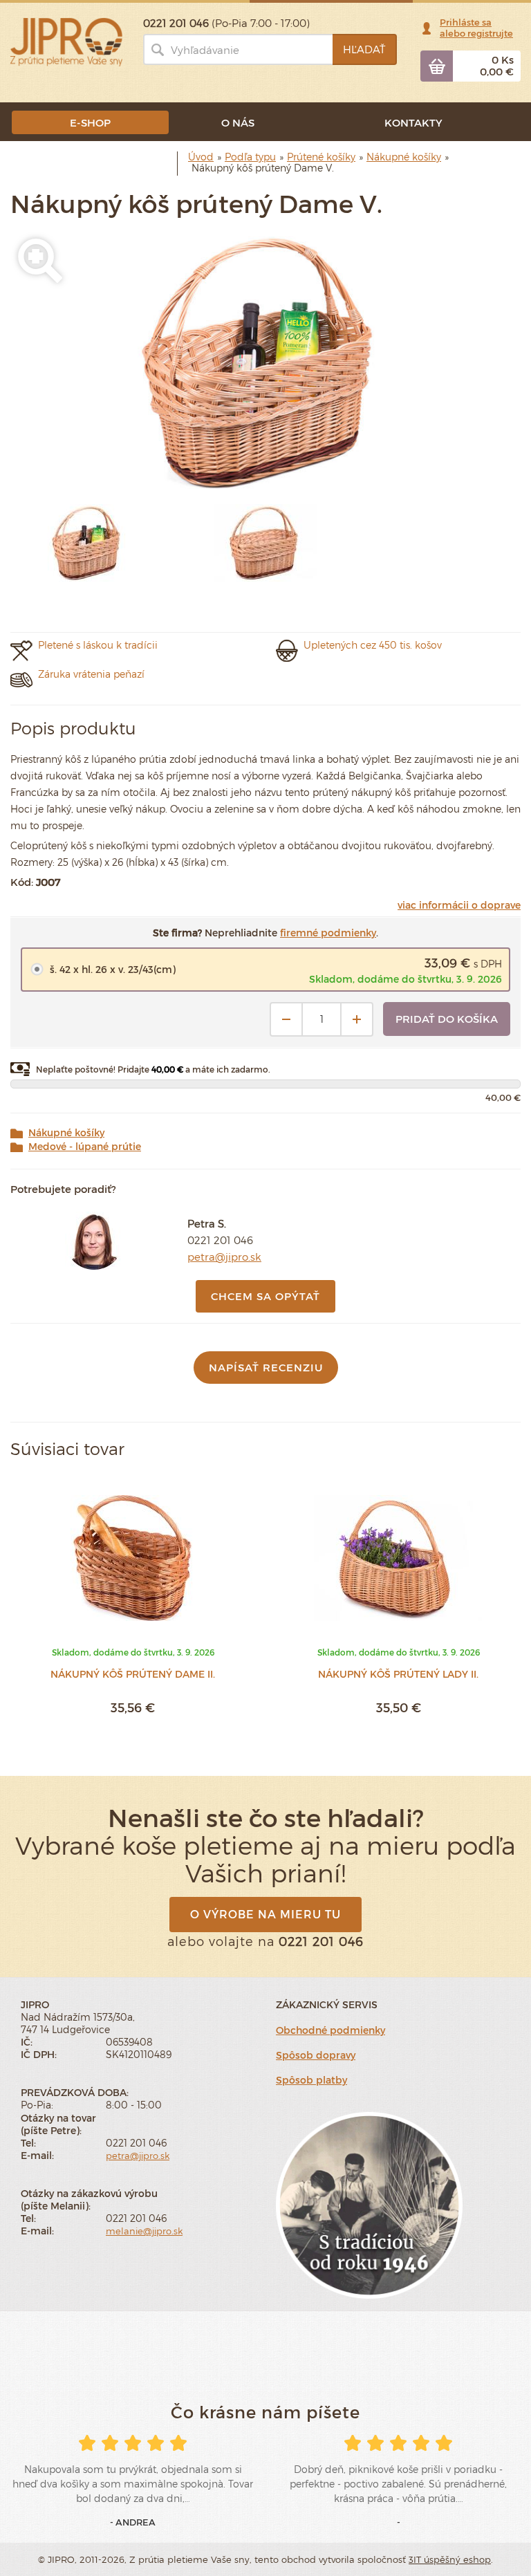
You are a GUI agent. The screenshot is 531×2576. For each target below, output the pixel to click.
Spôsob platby (311, 2080)
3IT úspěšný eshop (450, 2559)
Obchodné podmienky (330, 2030)
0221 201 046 (220, 1240)
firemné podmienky (328, 933)
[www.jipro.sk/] (66, 41)
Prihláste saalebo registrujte (476, 28)
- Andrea (133, 2522)
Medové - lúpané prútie (85, 1147)
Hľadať (364, 49)
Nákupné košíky (66, 1133)
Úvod (201, 157)
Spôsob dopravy (316, 2055)
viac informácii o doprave (459, 905)
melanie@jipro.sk (144, 2231)
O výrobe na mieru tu (265, 1914)
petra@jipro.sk (224, 1257)
